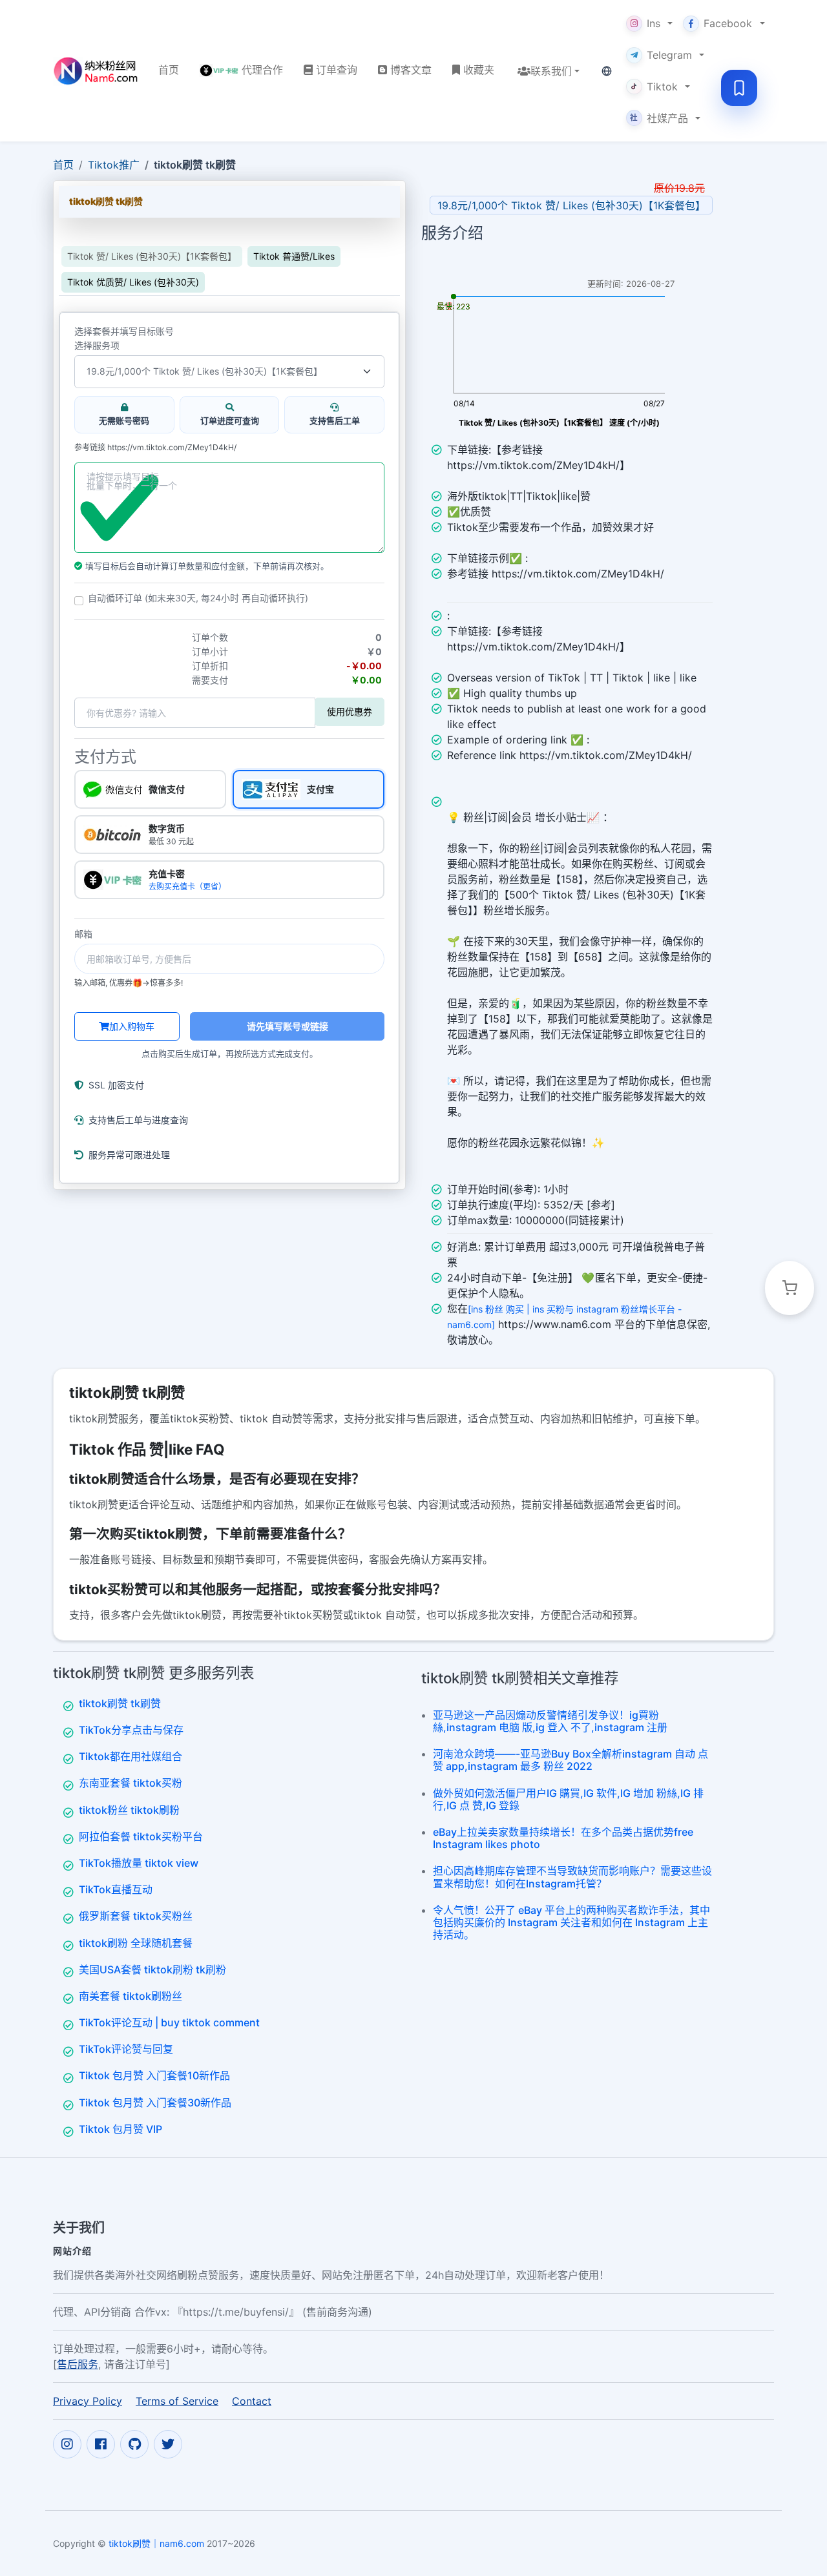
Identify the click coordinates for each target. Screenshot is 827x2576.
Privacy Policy (88, 2401)
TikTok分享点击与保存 (131, 1730)
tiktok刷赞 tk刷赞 (120, 1703)
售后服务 (78, 2364)
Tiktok (662, 87)
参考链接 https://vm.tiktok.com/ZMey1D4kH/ (155, 448)
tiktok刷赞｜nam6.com (156, 2543)
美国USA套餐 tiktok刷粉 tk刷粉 (152, 1969)
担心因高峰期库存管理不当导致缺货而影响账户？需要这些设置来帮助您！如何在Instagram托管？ (572, 1877)
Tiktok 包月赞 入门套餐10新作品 (154, 2075)
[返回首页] (95, 71)
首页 (63, 165)
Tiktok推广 (114, 165)
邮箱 (83, 934)
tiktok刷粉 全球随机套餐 (136, 1943)
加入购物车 (132, 1026)
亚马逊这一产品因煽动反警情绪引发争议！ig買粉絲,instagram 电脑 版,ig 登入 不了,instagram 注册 (550, 1721)
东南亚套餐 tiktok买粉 (131, 1783)
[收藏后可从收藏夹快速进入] (739, 88)
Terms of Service (177, 2401)
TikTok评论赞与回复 (126, 2049)
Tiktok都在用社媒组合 (131, 1756)
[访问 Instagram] (67, 2444)
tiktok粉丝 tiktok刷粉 (129, 1810)
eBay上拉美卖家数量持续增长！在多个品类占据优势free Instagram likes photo (563, 1838)
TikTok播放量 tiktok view (139, 1863)
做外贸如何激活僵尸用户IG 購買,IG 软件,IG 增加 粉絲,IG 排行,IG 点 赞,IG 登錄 (568, 1799)
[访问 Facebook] (101, 2444)
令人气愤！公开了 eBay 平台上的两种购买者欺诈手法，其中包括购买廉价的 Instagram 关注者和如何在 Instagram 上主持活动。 (571, 1922)
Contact (252, 2401)
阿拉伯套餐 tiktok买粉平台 (141, 1836)
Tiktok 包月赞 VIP (120, 2129)
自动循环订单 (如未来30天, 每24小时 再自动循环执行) (198, 598)
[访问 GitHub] (134, 2444)
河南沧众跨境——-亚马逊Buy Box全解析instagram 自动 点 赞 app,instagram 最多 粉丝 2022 (571, 1760)
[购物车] (790, 1288)
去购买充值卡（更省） (187, 887)
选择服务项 (97, 346)
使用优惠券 (350, 712)
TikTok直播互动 (116, 1889)
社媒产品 (659, 118)
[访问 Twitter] (168, 2444)
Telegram (669, 55)
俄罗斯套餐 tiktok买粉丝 (136, 1916)
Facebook (728, 23)
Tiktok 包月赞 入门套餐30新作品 (155, 2103)
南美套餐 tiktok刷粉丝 (131, 1996)
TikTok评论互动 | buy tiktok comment (169, 2022)
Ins (654, 23)
